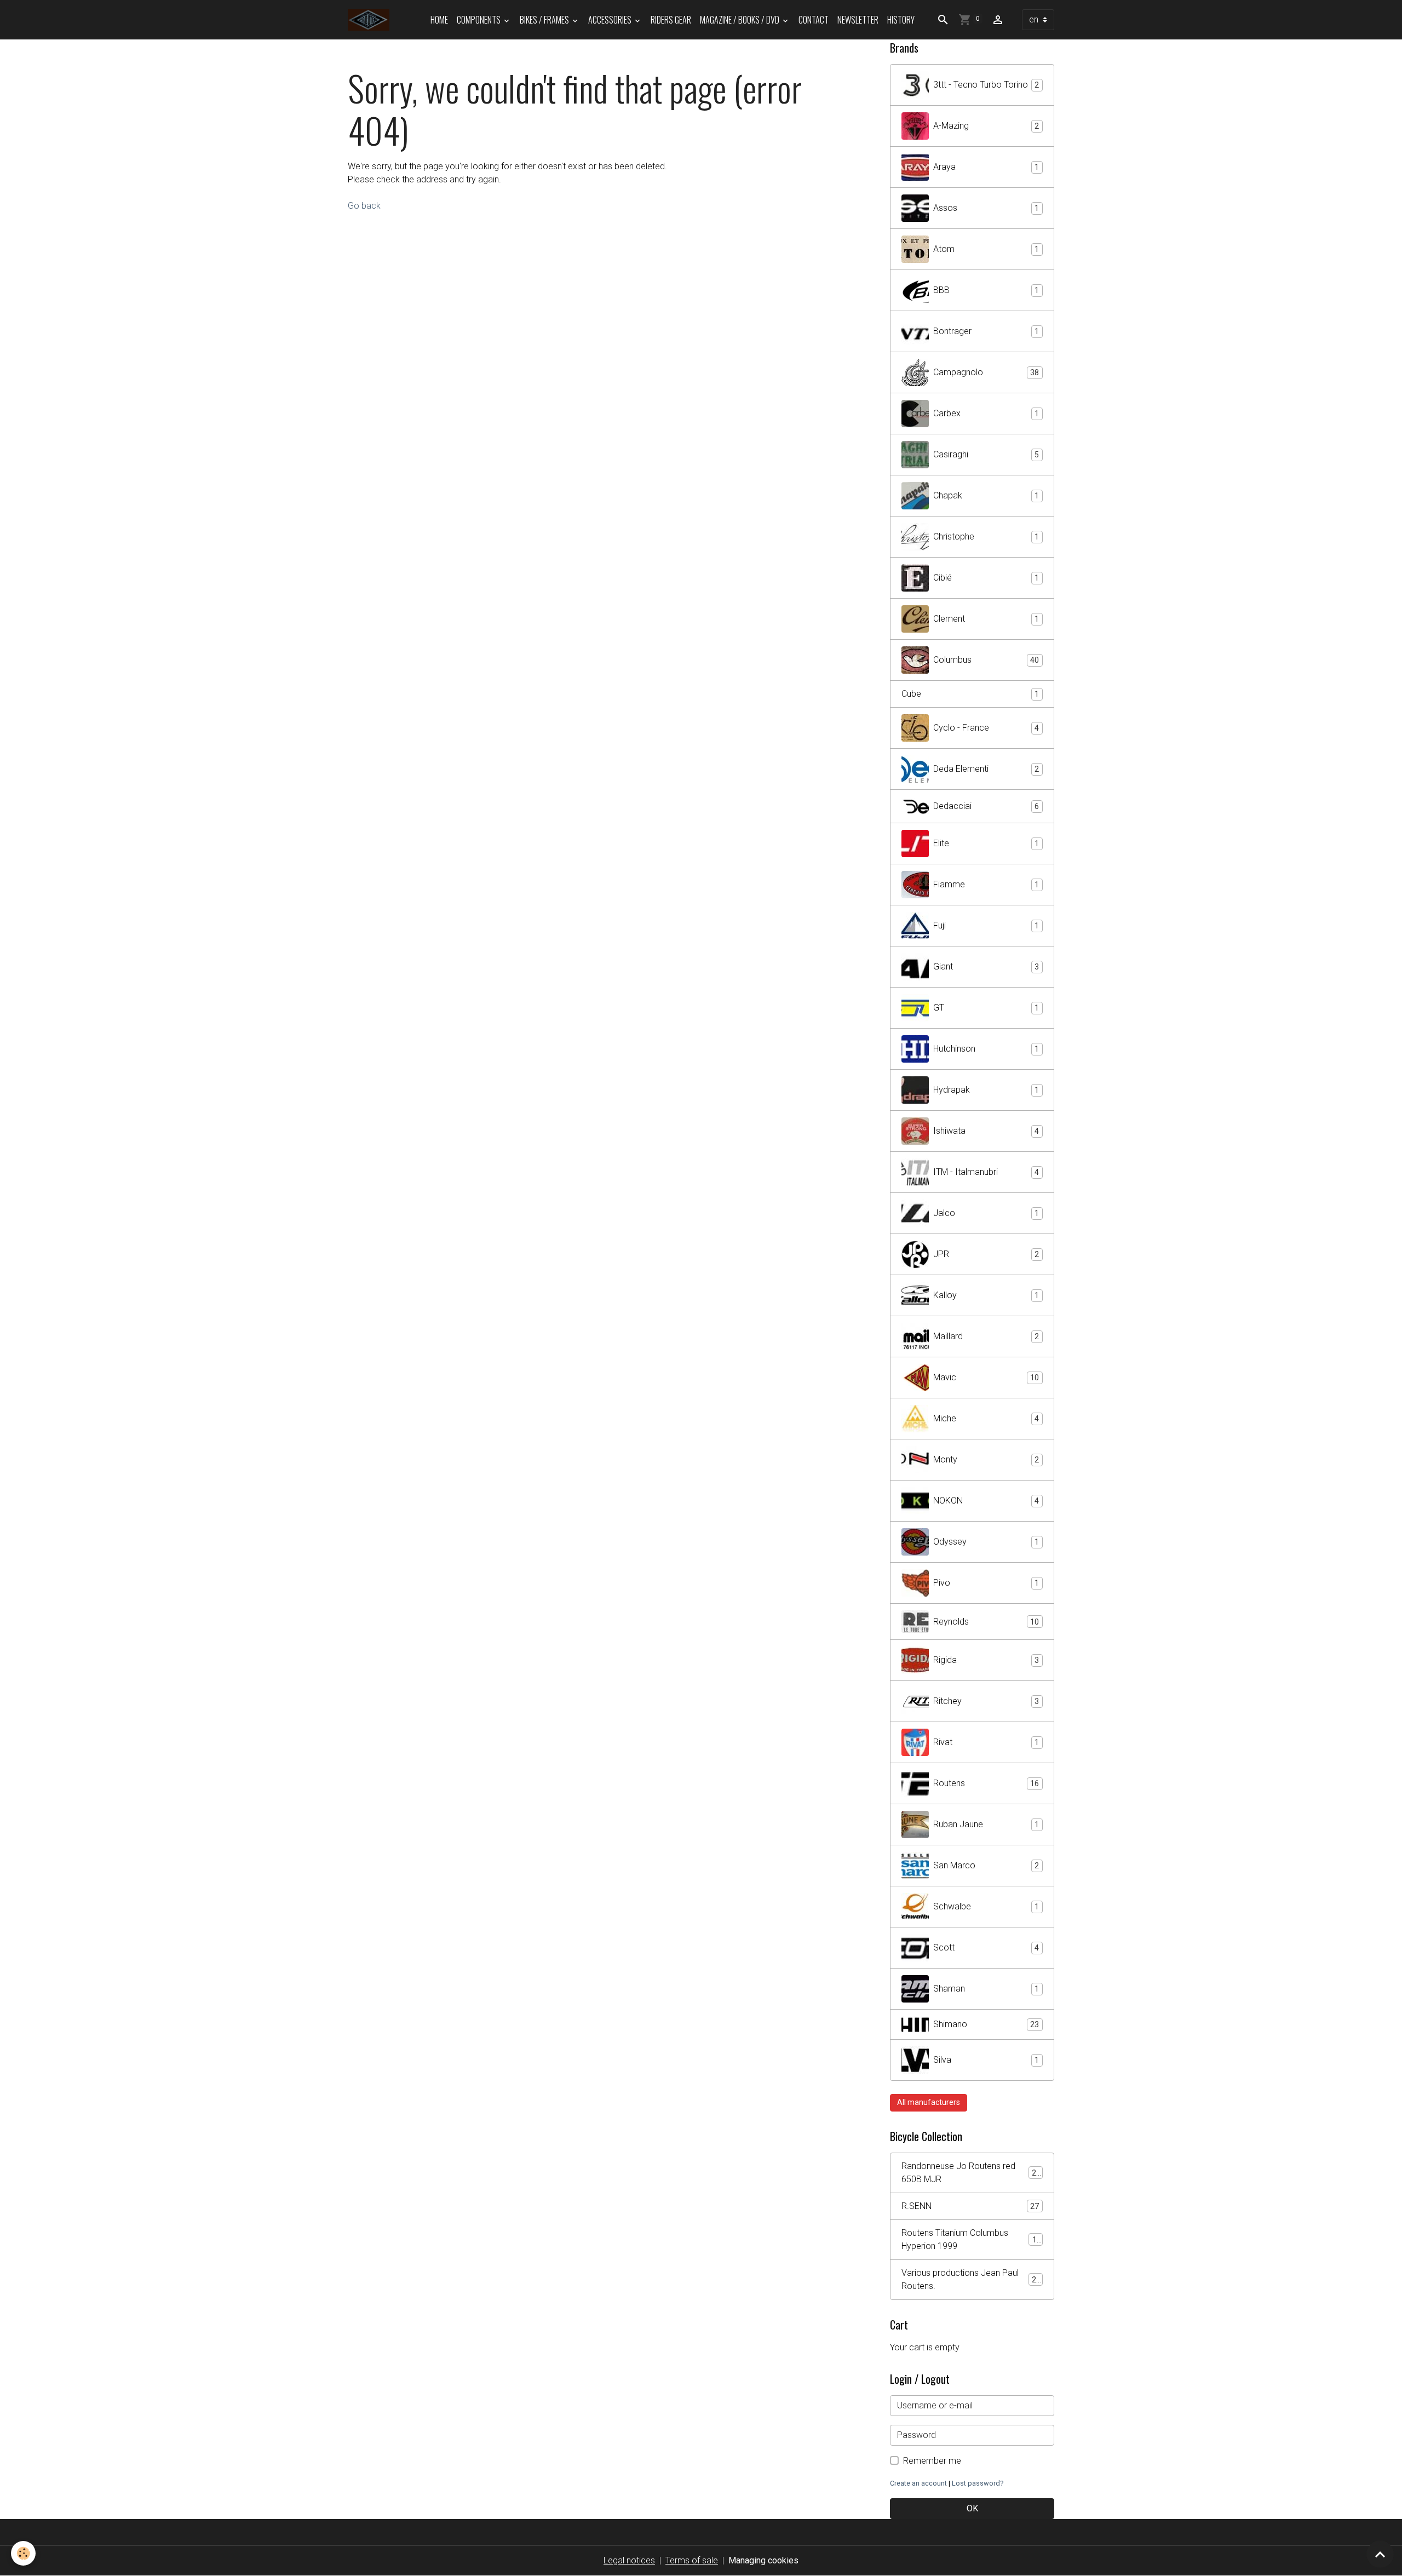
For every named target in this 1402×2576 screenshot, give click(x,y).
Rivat (986, 1742)
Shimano (986, 2024)
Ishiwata (986, 1131)
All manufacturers (929, 2102)
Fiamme (986, 884)
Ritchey (986, 1701)
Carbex (986, 413)
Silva (986, 2060)
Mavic (986, 1377)
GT (986, 1008)
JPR (986, 1254)
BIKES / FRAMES (545, 20)
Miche (986, 1418)
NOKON (986, 1501)
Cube (970, 694)
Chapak (986, 495)
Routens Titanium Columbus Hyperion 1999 (971, 2239)
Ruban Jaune (986, 1824)
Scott (986, 1947)
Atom (986, 249)
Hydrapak (986, 1090)
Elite (986, 843)
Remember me (932, 2461)
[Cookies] (23, 2553)
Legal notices (629, 2560)
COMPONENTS (479, 20)
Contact (814, 20)
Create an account (918, 2483)
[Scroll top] (1380, 2554)
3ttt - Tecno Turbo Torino (986, 85)
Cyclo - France (986, 728)
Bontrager (986, 331)
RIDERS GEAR (671, 20)
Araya (986, 167)
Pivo (986, 1583)
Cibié (986, 578)
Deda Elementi (986, 769)
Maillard (986, 1336)
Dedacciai (986, 806)
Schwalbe (986, 1906)
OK (972, 2508)
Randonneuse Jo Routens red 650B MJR (971, 2173)
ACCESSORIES (611, 20)
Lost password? (978, 2483)
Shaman (986, 1989)
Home (439, 20)
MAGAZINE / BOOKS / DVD (740, 20)
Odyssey (986, 1542)
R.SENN (970, 2206)
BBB (986, 290)
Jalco (986, 1213)
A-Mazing (986, 126)
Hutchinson (986, 1049)
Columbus (986, 660)
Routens (986, 1783)
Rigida (986, 1660)
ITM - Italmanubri (986, 1172)
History (901, 20)
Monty (986, 1459)
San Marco (986, 1865)
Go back (364, 206)
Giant (986, 966)
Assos (986, 208)
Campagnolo (986, 372)
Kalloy (986, 1295)
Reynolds (986, 1622)
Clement (986, 619)
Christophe (986, 537)
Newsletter (858, 20)
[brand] (371, 20)
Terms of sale (692, 2560)
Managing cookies (763, 2560)
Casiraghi (986, 454)
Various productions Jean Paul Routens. (971, 2279)
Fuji (986, 925)
